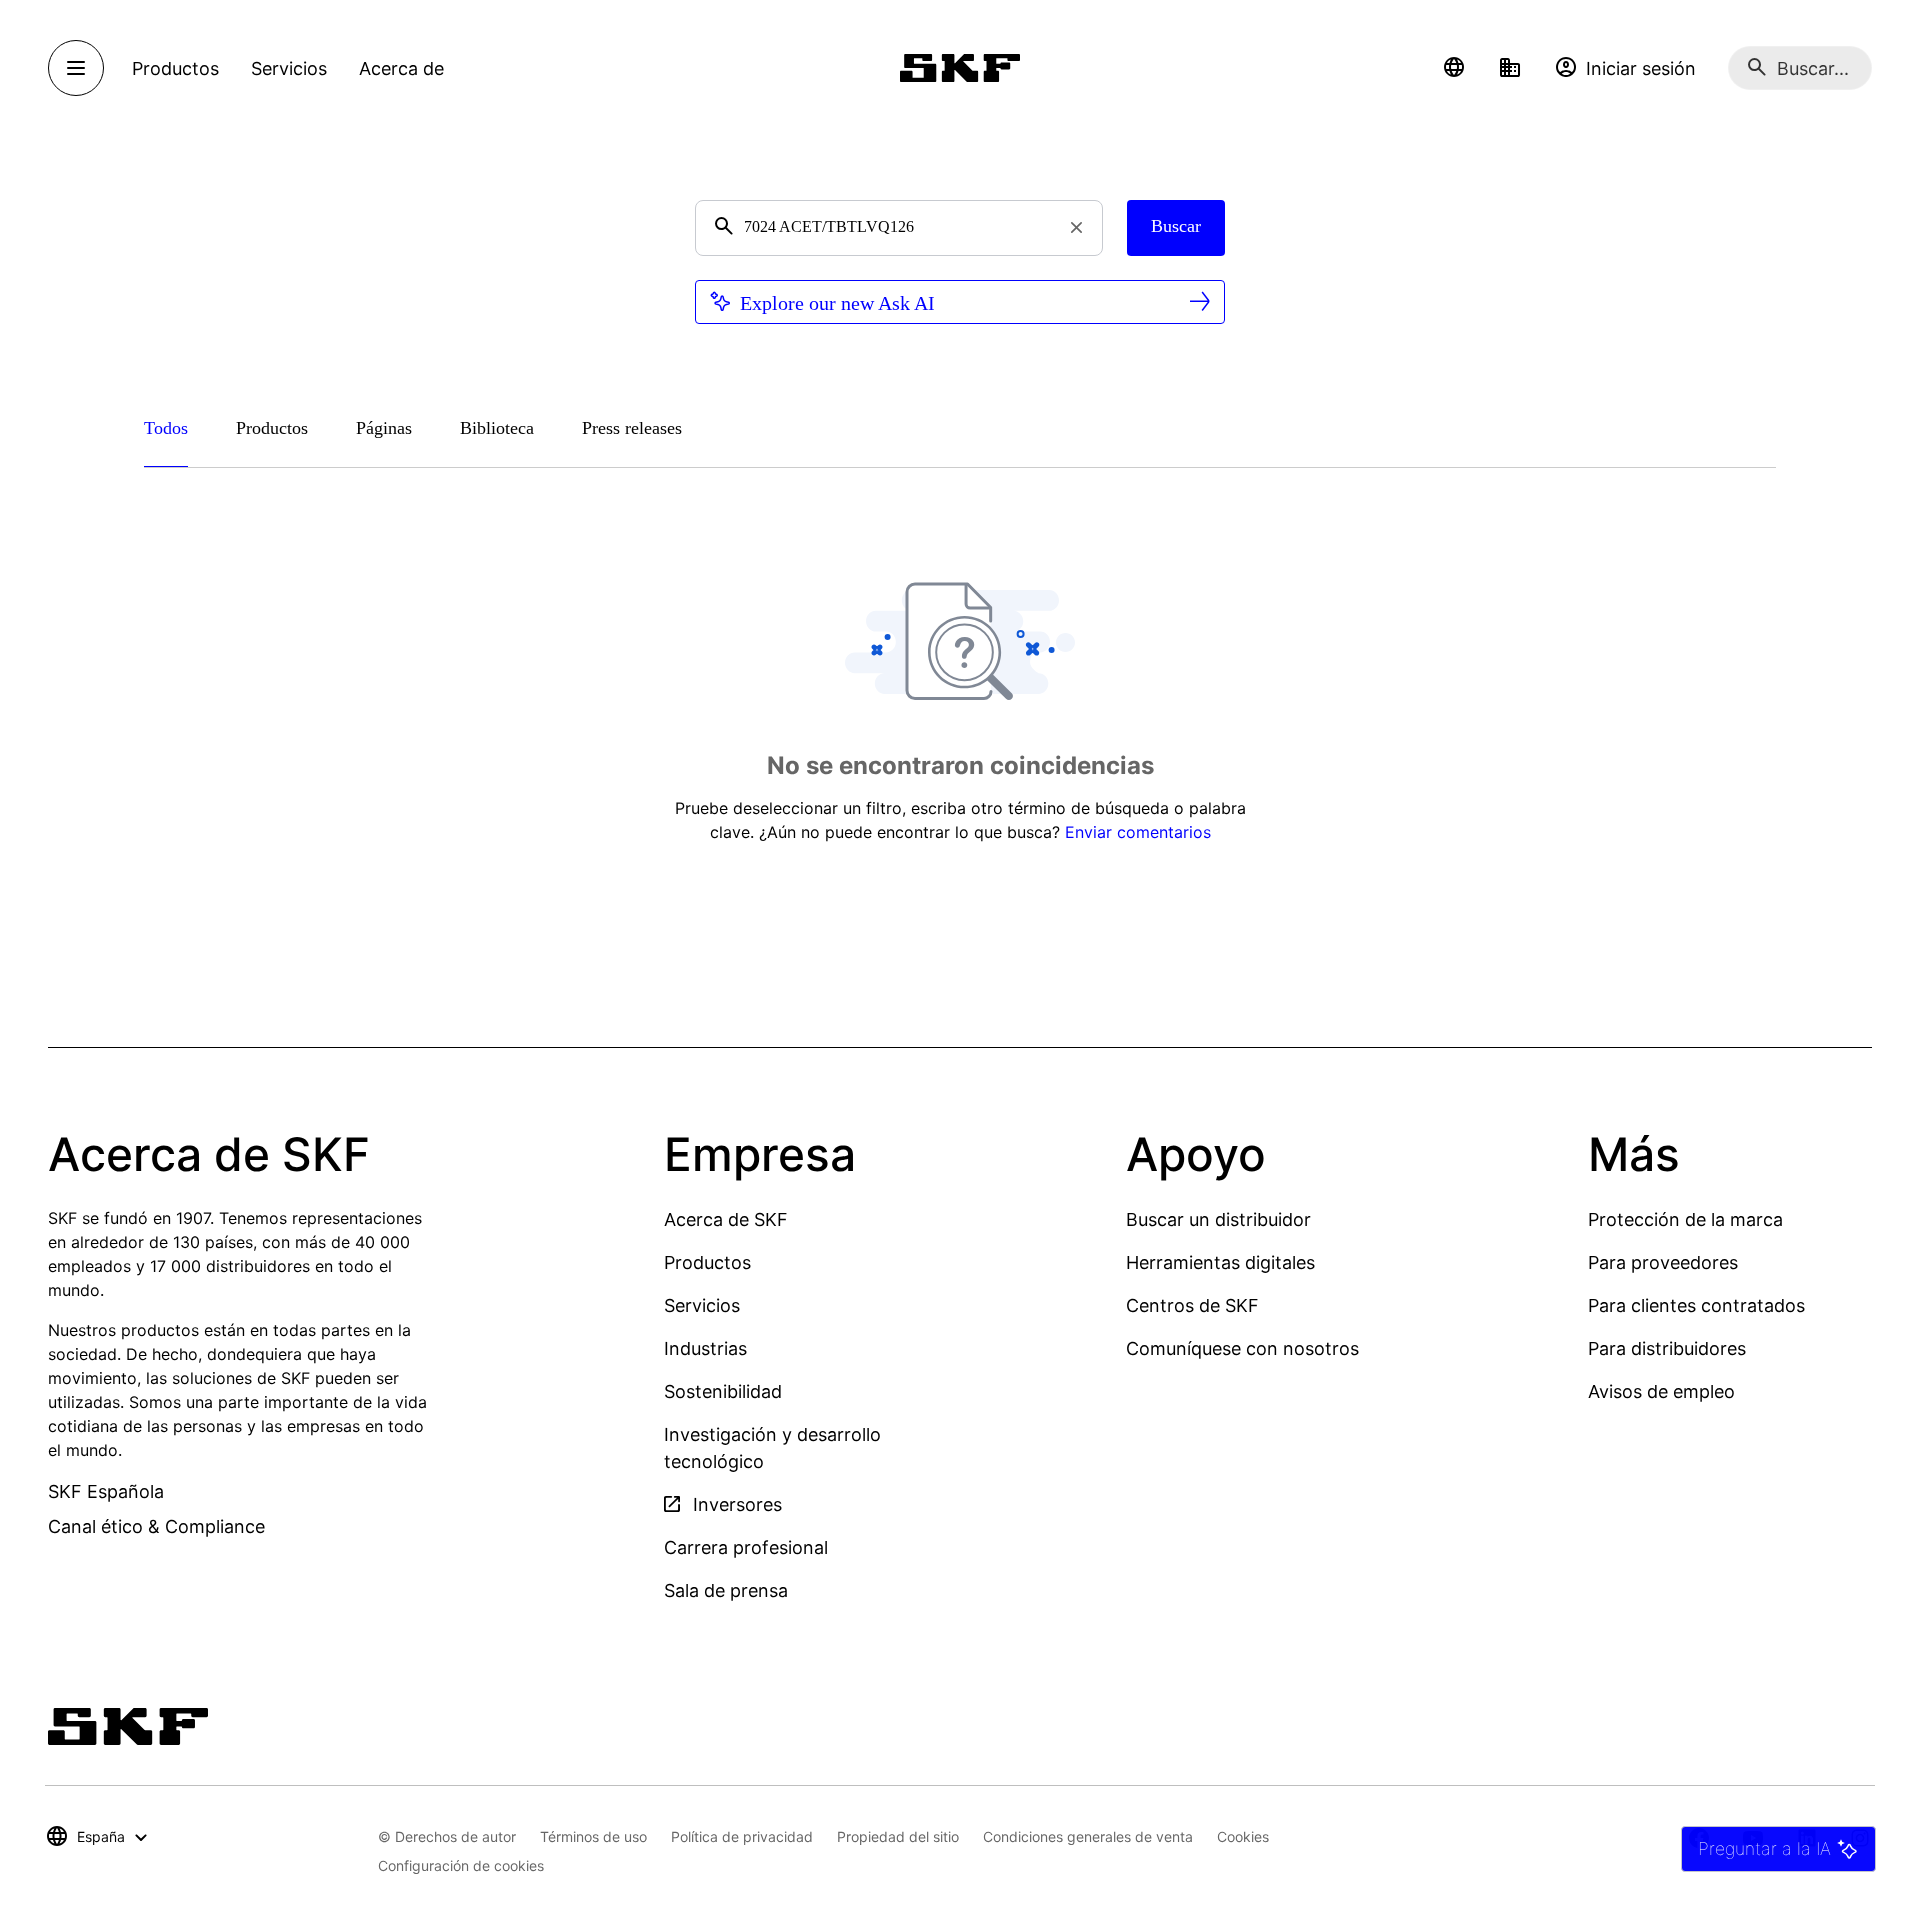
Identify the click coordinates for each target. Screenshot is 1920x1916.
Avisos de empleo (1661, 1391)
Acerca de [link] (401, 68)
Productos (707, 1262)
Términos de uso (593, 1836)
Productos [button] (175, 68)
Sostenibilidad (723, 1391)
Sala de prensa (726, 1590)
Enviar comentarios (1138, 832)
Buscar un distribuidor (1218, 1219)
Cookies (1243, 1836)
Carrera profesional (746, 1547)
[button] (1454, 68)
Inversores (735, 1504)
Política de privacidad (742, 1836)
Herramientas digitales (1220, 1262)
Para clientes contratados (1696, 1305)
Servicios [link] (289, 68)
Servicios (702, 1305)
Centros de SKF (1192, 1305)
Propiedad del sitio (898, 1836)
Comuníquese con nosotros (1242, 1348)
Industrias (705, 1348)
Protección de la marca (1685, 1219)
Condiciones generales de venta (1088, 1836)
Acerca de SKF (726, 1219)
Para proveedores (1663, 1262)
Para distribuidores (1667, 1348)
